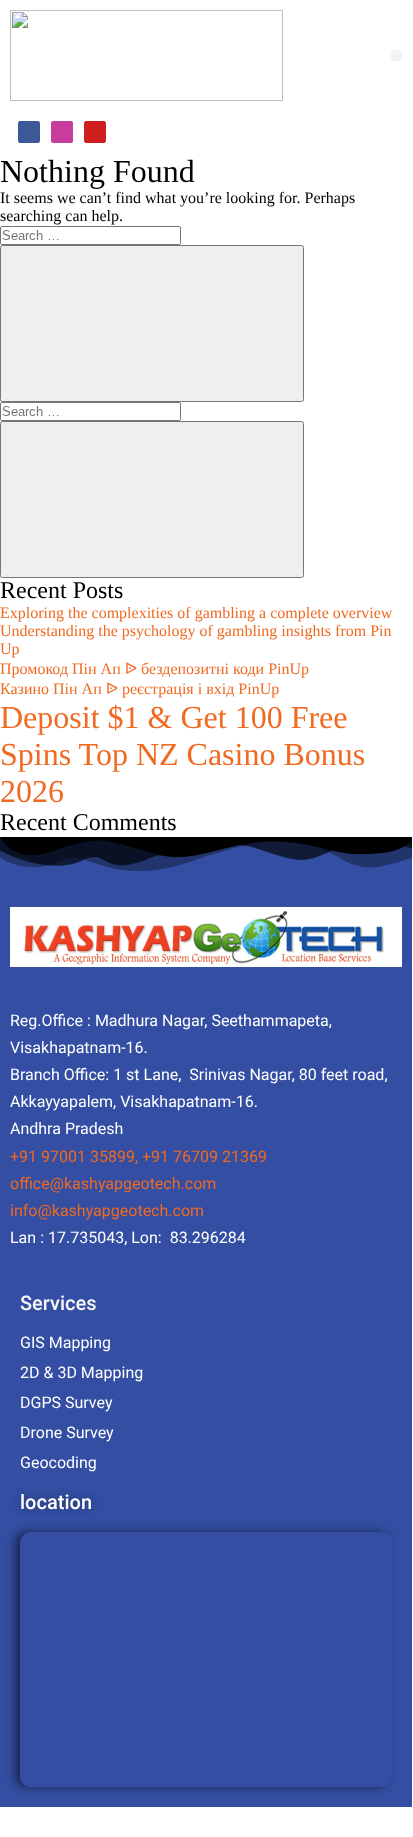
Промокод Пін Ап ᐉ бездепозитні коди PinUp (154, 669)
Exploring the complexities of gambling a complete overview (196, 613)
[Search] (152, 323)
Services (58, 1303)
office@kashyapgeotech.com (113, 1183)
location (56, 1502)
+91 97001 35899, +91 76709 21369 (138, 1156)
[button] (396, 55)
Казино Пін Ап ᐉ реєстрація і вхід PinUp (139, 689)
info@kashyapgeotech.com (107, 1210)
